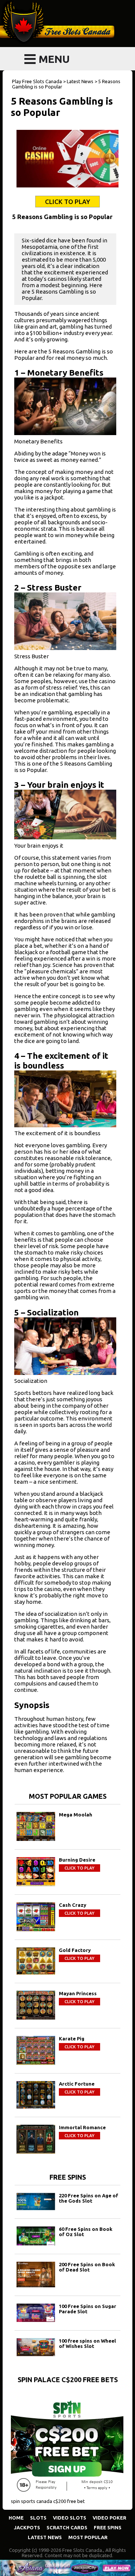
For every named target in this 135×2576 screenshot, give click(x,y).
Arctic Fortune (77, 2084)
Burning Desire (77, 1860)
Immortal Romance (82, 2127)
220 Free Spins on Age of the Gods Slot (88, 2198)
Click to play (79, 1868)
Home (16, 2518)
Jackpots (27, 2527)
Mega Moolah (76, 1815)
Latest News (45, 2537)
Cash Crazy (73, 1905)
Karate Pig (72, 2039)
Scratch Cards (67, 2527)
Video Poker (109, 2518)
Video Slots (70, 2518)
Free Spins (108, 2527)
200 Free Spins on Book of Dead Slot (87, 2267)
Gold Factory (75, 1950)
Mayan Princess (78, 1993)
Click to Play (67, 202)
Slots (38, 2518)
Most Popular (88, 2537)
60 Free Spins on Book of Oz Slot (86, 2232)
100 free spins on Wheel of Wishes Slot (87, 2343)
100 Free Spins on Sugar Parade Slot (88, 2309)
